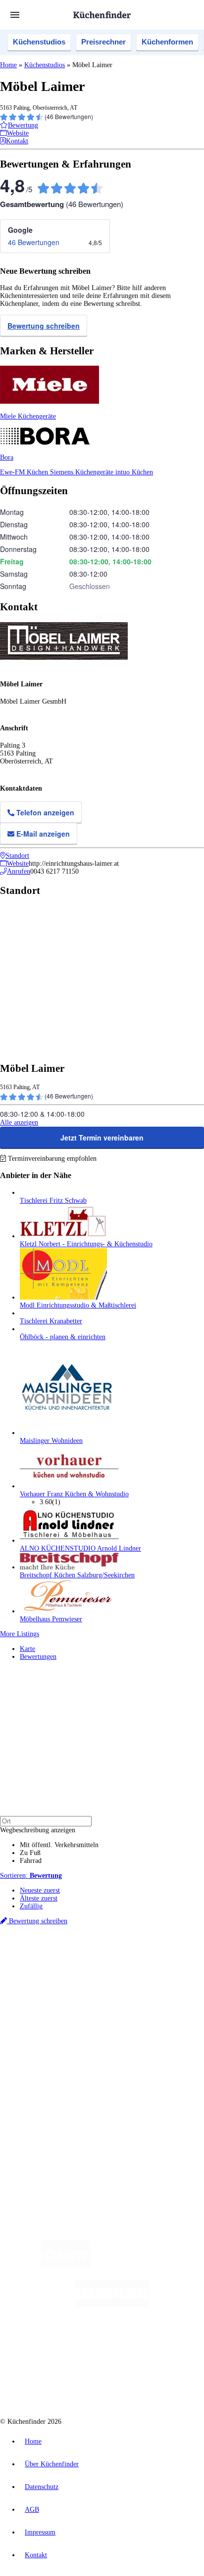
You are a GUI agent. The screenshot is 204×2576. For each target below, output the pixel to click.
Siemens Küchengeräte (83, 472)
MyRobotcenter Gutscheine (123, 1988)
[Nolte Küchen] (162, 2344)
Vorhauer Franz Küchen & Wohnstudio (74, 1494)
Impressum (40, 2532)
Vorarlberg (138, 1964)
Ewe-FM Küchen (25, 472)
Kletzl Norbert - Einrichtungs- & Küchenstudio (86, 1244)
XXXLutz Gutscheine (115, 1980)
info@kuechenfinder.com (35, 2147)
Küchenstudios (39, 42)
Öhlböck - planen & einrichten (63, 1337)
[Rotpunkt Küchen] (65, 2384)
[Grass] (148, 2265)
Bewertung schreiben (44, 326)
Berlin (65, 1964)
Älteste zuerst (39, 1898)
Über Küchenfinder (47, 2046)
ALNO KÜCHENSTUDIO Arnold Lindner (80, 1548)
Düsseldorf (48, 1972)
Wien (26, 1972)
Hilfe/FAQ (35, 2054)
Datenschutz (42, 2487)
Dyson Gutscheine (166, 1980)
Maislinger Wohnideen (51, 1441)
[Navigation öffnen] (15, 15)
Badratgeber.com (43, 2062)
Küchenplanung (42, 2022)
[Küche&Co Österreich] (138, 2384)
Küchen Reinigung (46, 2030)
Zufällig (31, 1906)
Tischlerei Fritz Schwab (53, 1201)
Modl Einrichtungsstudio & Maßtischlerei (78, 1305)
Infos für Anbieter (45, 2089)
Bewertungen (38, 1657)
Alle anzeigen (19, 1122)
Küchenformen (167, 42)
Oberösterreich (171, 1964)
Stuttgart (114, 1972)
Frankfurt (76, 1972)
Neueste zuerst (40, 1890)
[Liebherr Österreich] (112, 2304)
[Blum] (65, 2265)
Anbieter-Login (48, 2113)
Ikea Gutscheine (68, 1980)
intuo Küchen (134, 472)
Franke (135, 1972)
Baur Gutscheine (69, 1988)
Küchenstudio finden (49, 1948)
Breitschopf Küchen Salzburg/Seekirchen (77, 1575)
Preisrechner (103, 42)
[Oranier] (81, 2344)
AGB (32, 2510)
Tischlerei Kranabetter (51, 1321)
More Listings (20, 1634)
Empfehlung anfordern (52, 1956)
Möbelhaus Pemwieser (51, 1619)
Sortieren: (31, 1876)
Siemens (156, 1972)
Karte (27, 1649)
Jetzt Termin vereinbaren (102, 1138)
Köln (96, 1972)
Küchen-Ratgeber (44, 2038)
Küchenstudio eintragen (53, 2105)
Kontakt (36, 2555)
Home (8, 65)
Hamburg (86, 1964)
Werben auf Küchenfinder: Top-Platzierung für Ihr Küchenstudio (111, 2097)
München (112, 1964)
